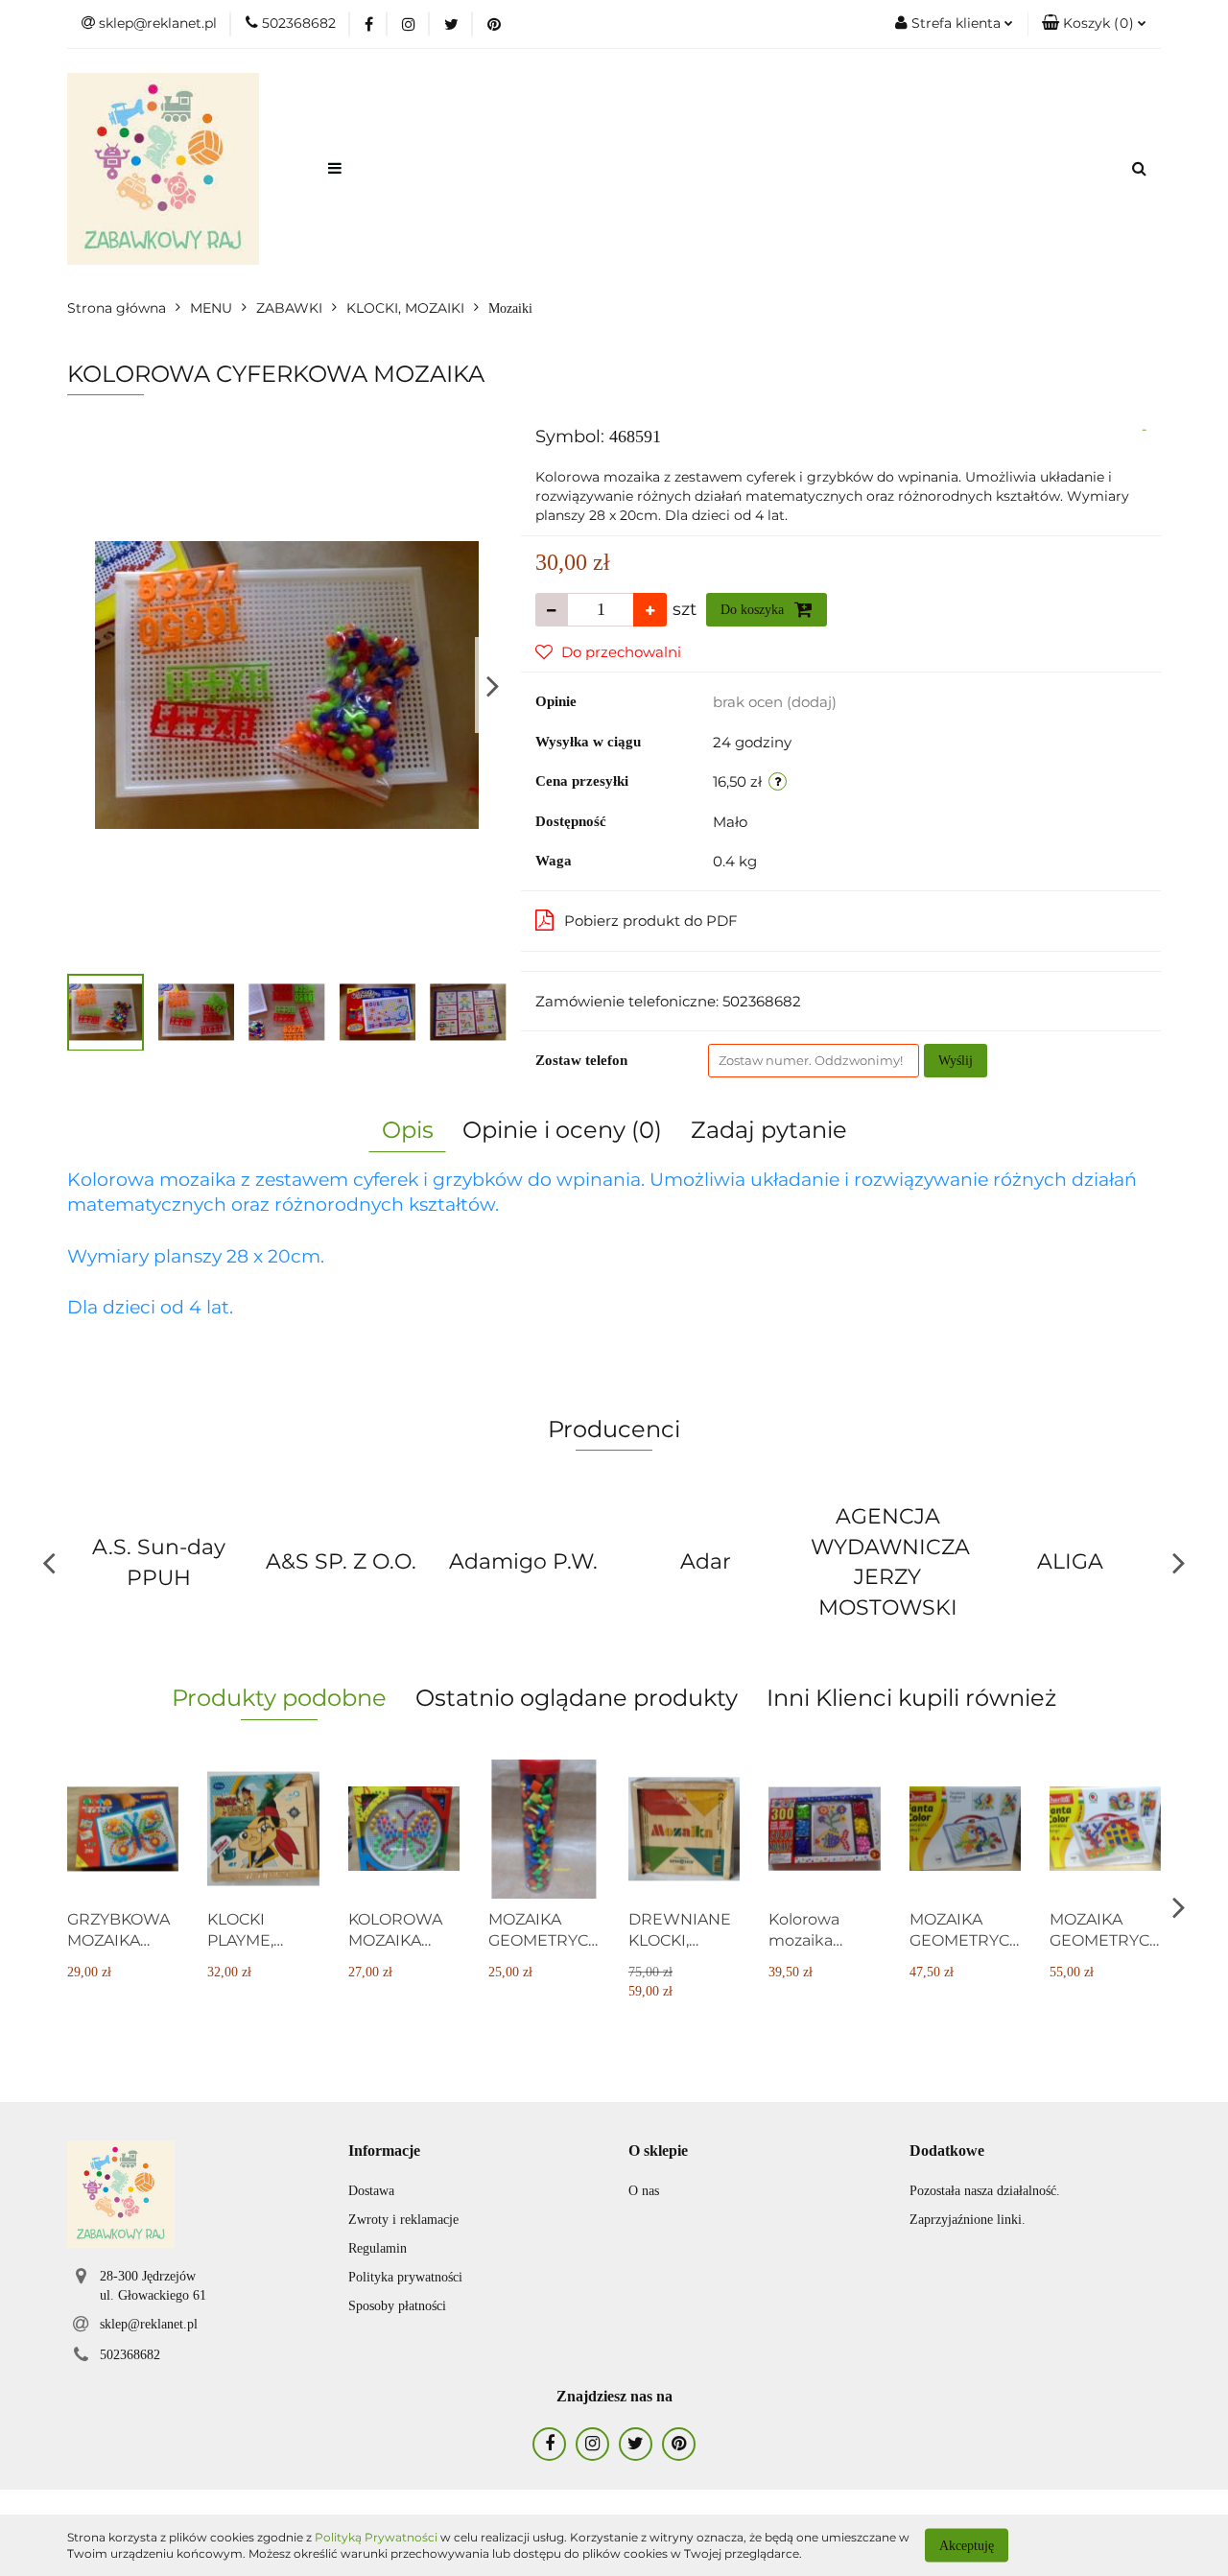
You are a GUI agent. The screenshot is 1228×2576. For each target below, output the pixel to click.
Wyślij (956, 1061)
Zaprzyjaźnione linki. (968, 2220)
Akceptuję (967, 2545)
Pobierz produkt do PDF (651, 921)
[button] (1094, 24)
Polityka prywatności (405, 2277)
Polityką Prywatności (376, 2537)
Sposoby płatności (397, 2306)
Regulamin (378, 2248)
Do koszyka (754, 610)
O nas (644, 2191)
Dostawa (371, 2191)
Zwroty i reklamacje (403, 2220)
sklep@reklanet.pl (149, 2324)
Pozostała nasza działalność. (985, 2191)
